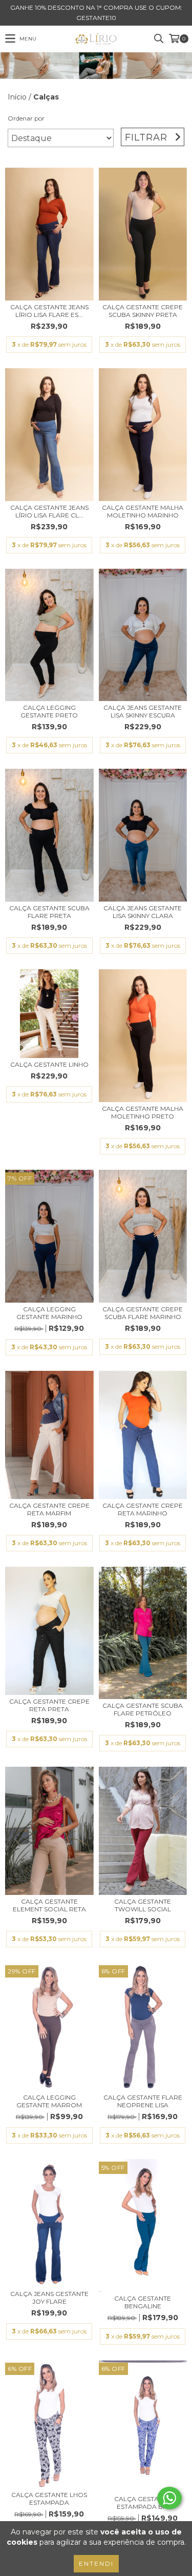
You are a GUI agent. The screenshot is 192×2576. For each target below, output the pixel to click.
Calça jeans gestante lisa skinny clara (143, 912)
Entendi (96, 2563)
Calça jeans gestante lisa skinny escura (143, 711)
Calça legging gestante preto (49, 711)
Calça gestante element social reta (49, 1905)
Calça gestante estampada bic (143, 2503)
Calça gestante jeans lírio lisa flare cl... (49, 511)
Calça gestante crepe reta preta (49, 1705)
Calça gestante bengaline (143, 2302)
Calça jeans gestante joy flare (49, 2298)
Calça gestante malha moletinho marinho (143, 511)
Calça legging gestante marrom (49, 2101)
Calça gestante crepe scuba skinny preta (143, 311)
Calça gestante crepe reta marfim (49, 1509)
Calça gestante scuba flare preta (49, 912)
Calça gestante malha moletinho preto (143, 1112)
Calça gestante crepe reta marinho (143, 1509)
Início (17, 97)
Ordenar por (26, 118)
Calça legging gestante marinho (49, 1313)
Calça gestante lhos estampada (49, 2499)
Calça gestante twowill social (143, 1905)
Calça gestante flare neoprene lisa (143, 2101)
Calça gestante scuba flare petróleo (143, 1709)
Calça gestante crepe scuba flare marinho (143, 1313)
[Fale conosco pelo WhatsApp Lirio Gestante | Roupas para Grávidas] (169, 2498)
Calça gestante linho (49, 1064)
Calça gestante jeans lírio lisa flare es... (49, 311)
